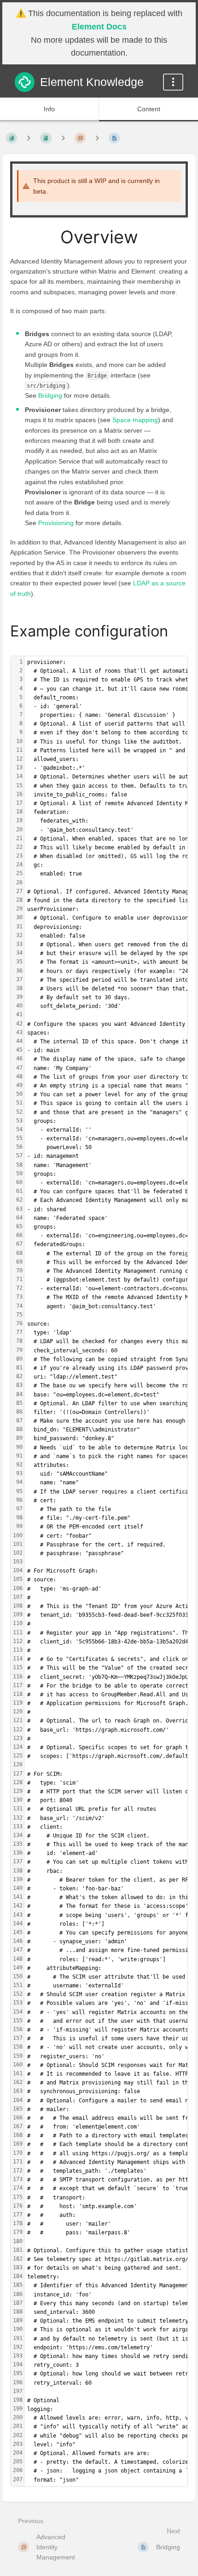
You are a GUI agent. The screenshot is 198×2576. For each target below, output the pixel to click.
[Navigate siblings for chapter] (63, 138)
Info (49, 109)
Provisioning (56, 523)
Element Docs (99, 27)
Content (149, 109)
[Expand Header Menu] (173, 82)
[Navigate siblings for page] (97, 138)
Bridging (50, 395)
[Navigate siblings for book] (29, 138)
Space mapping (135, 420)
